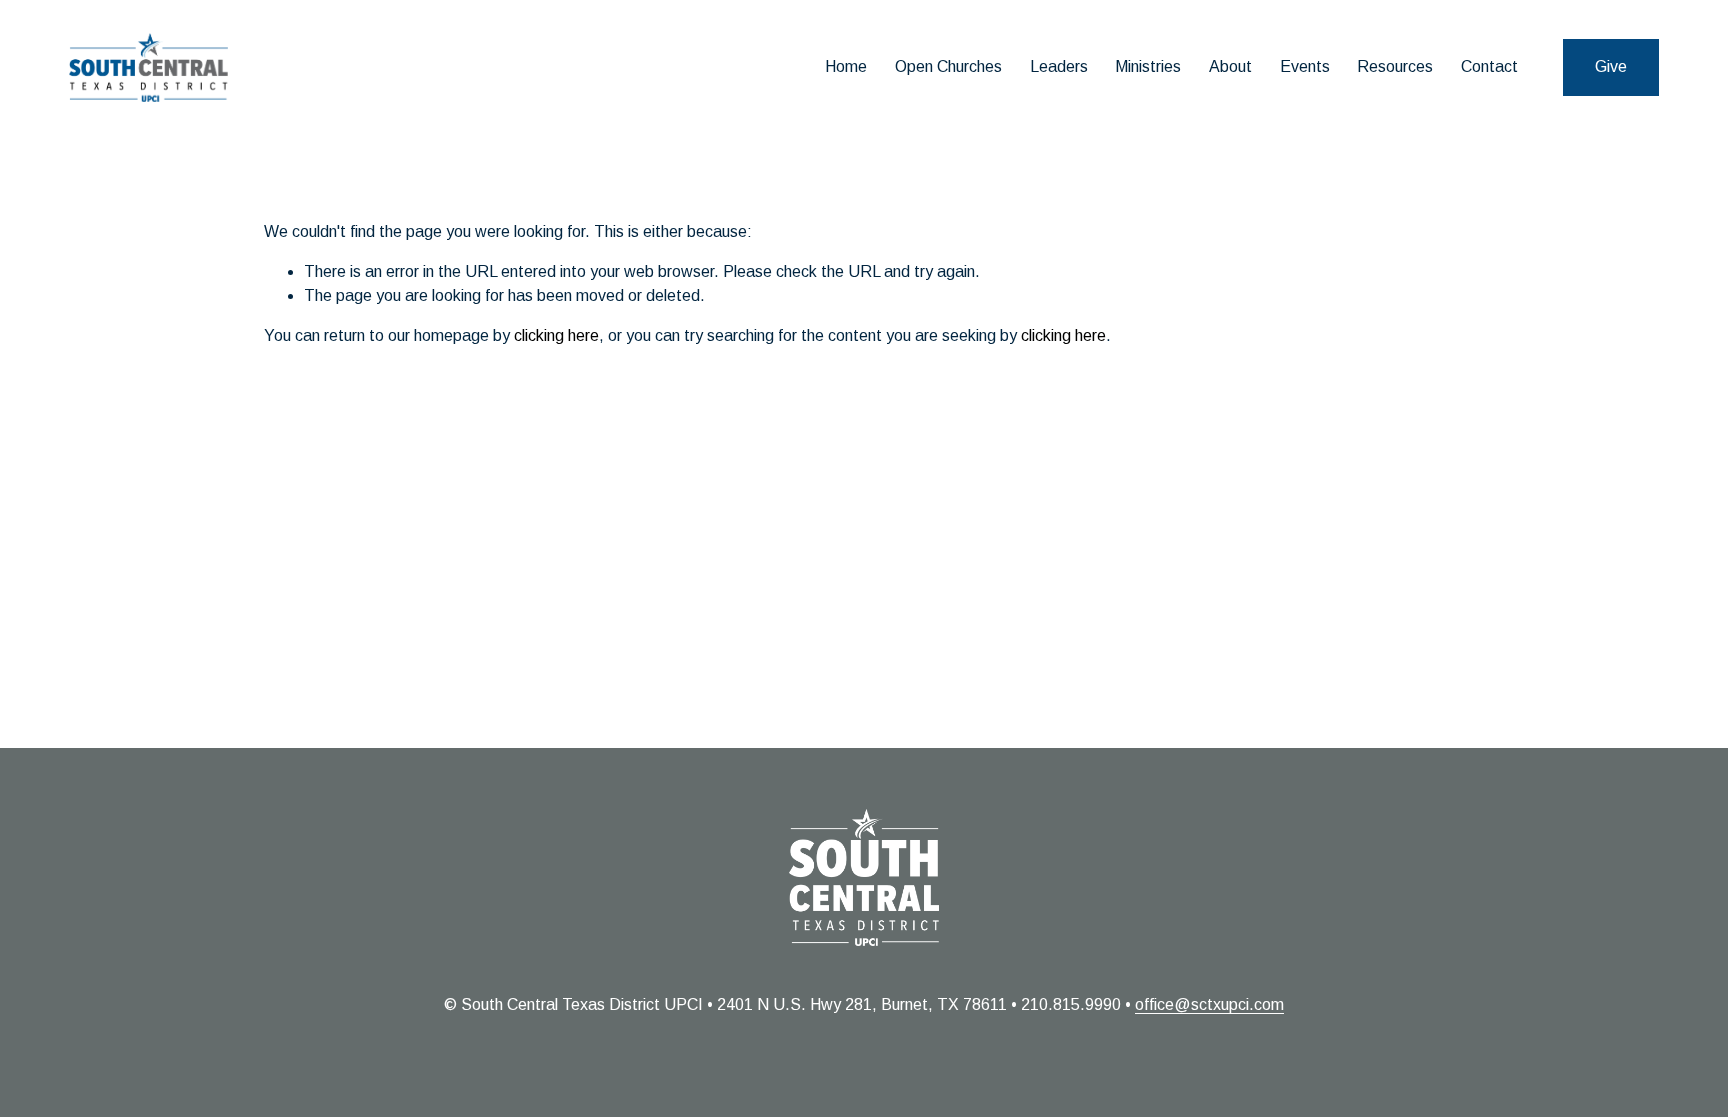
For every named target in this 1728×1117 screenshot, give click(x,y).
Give (1611, 66)
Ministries (1148, 66)
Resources (1395, 66)
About (1230, 66)
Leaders (1059, 66)
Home (846, 66)
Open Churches (948, 66)
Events (1305, 66)
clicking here (556, 335)
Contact (1489, 66)
